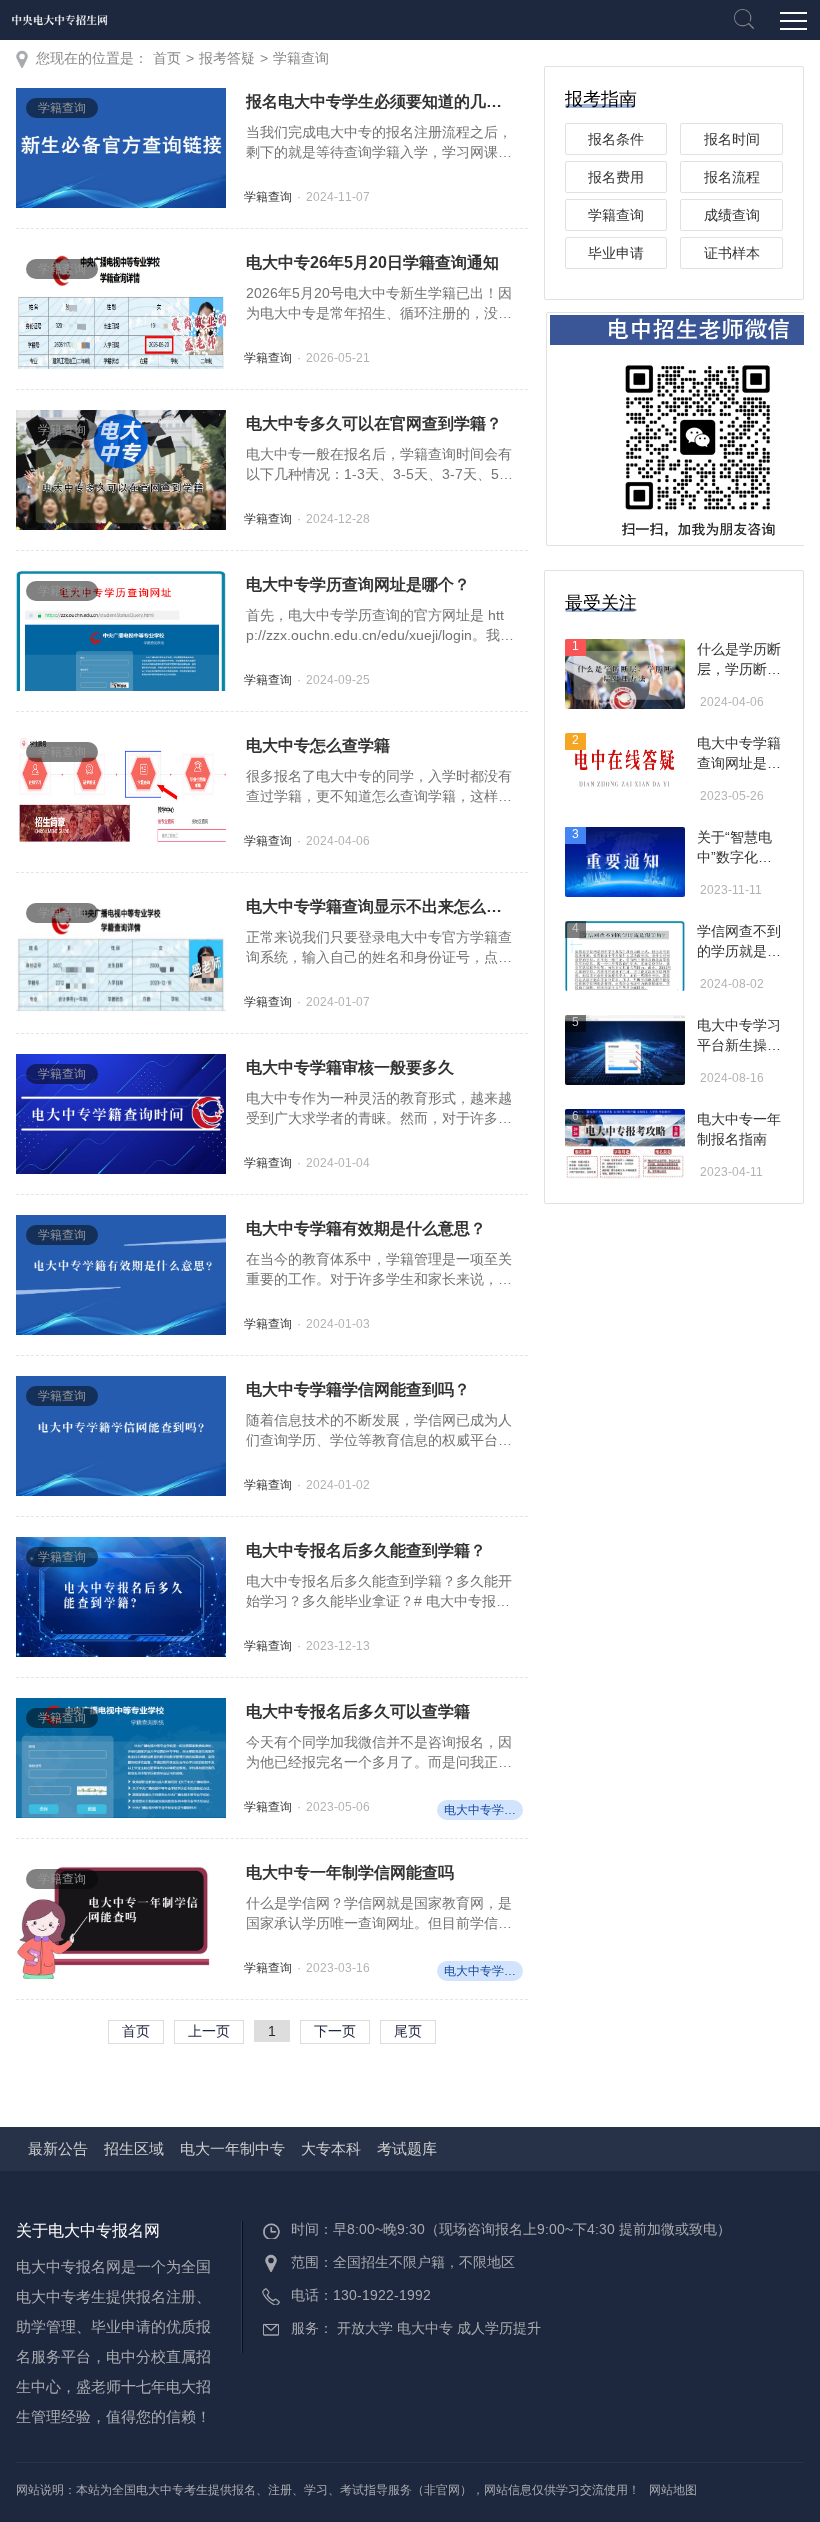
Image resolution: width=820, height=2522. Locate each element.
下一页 (335, 2031)
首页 (167, 58)
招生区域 (134, 2148)
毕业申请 (616, 253)
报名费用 (616, 177)
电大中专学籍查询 (483, 1810)
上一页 (209, 2031)
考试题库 (407, 2148)
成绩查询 (732, 215)
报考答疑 (227, 58)
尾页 (408, 2031)
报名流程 (732, 177)
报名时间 (732, 139)
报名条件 (616, 139)
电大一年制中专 (232, 2148)
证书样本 (732, 253)
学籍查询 (301, 58)
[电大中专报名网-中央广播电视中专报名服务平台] (60, 20)
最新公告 (58, 2148)
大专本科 (331, 2148)
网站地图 (673, 2490)
